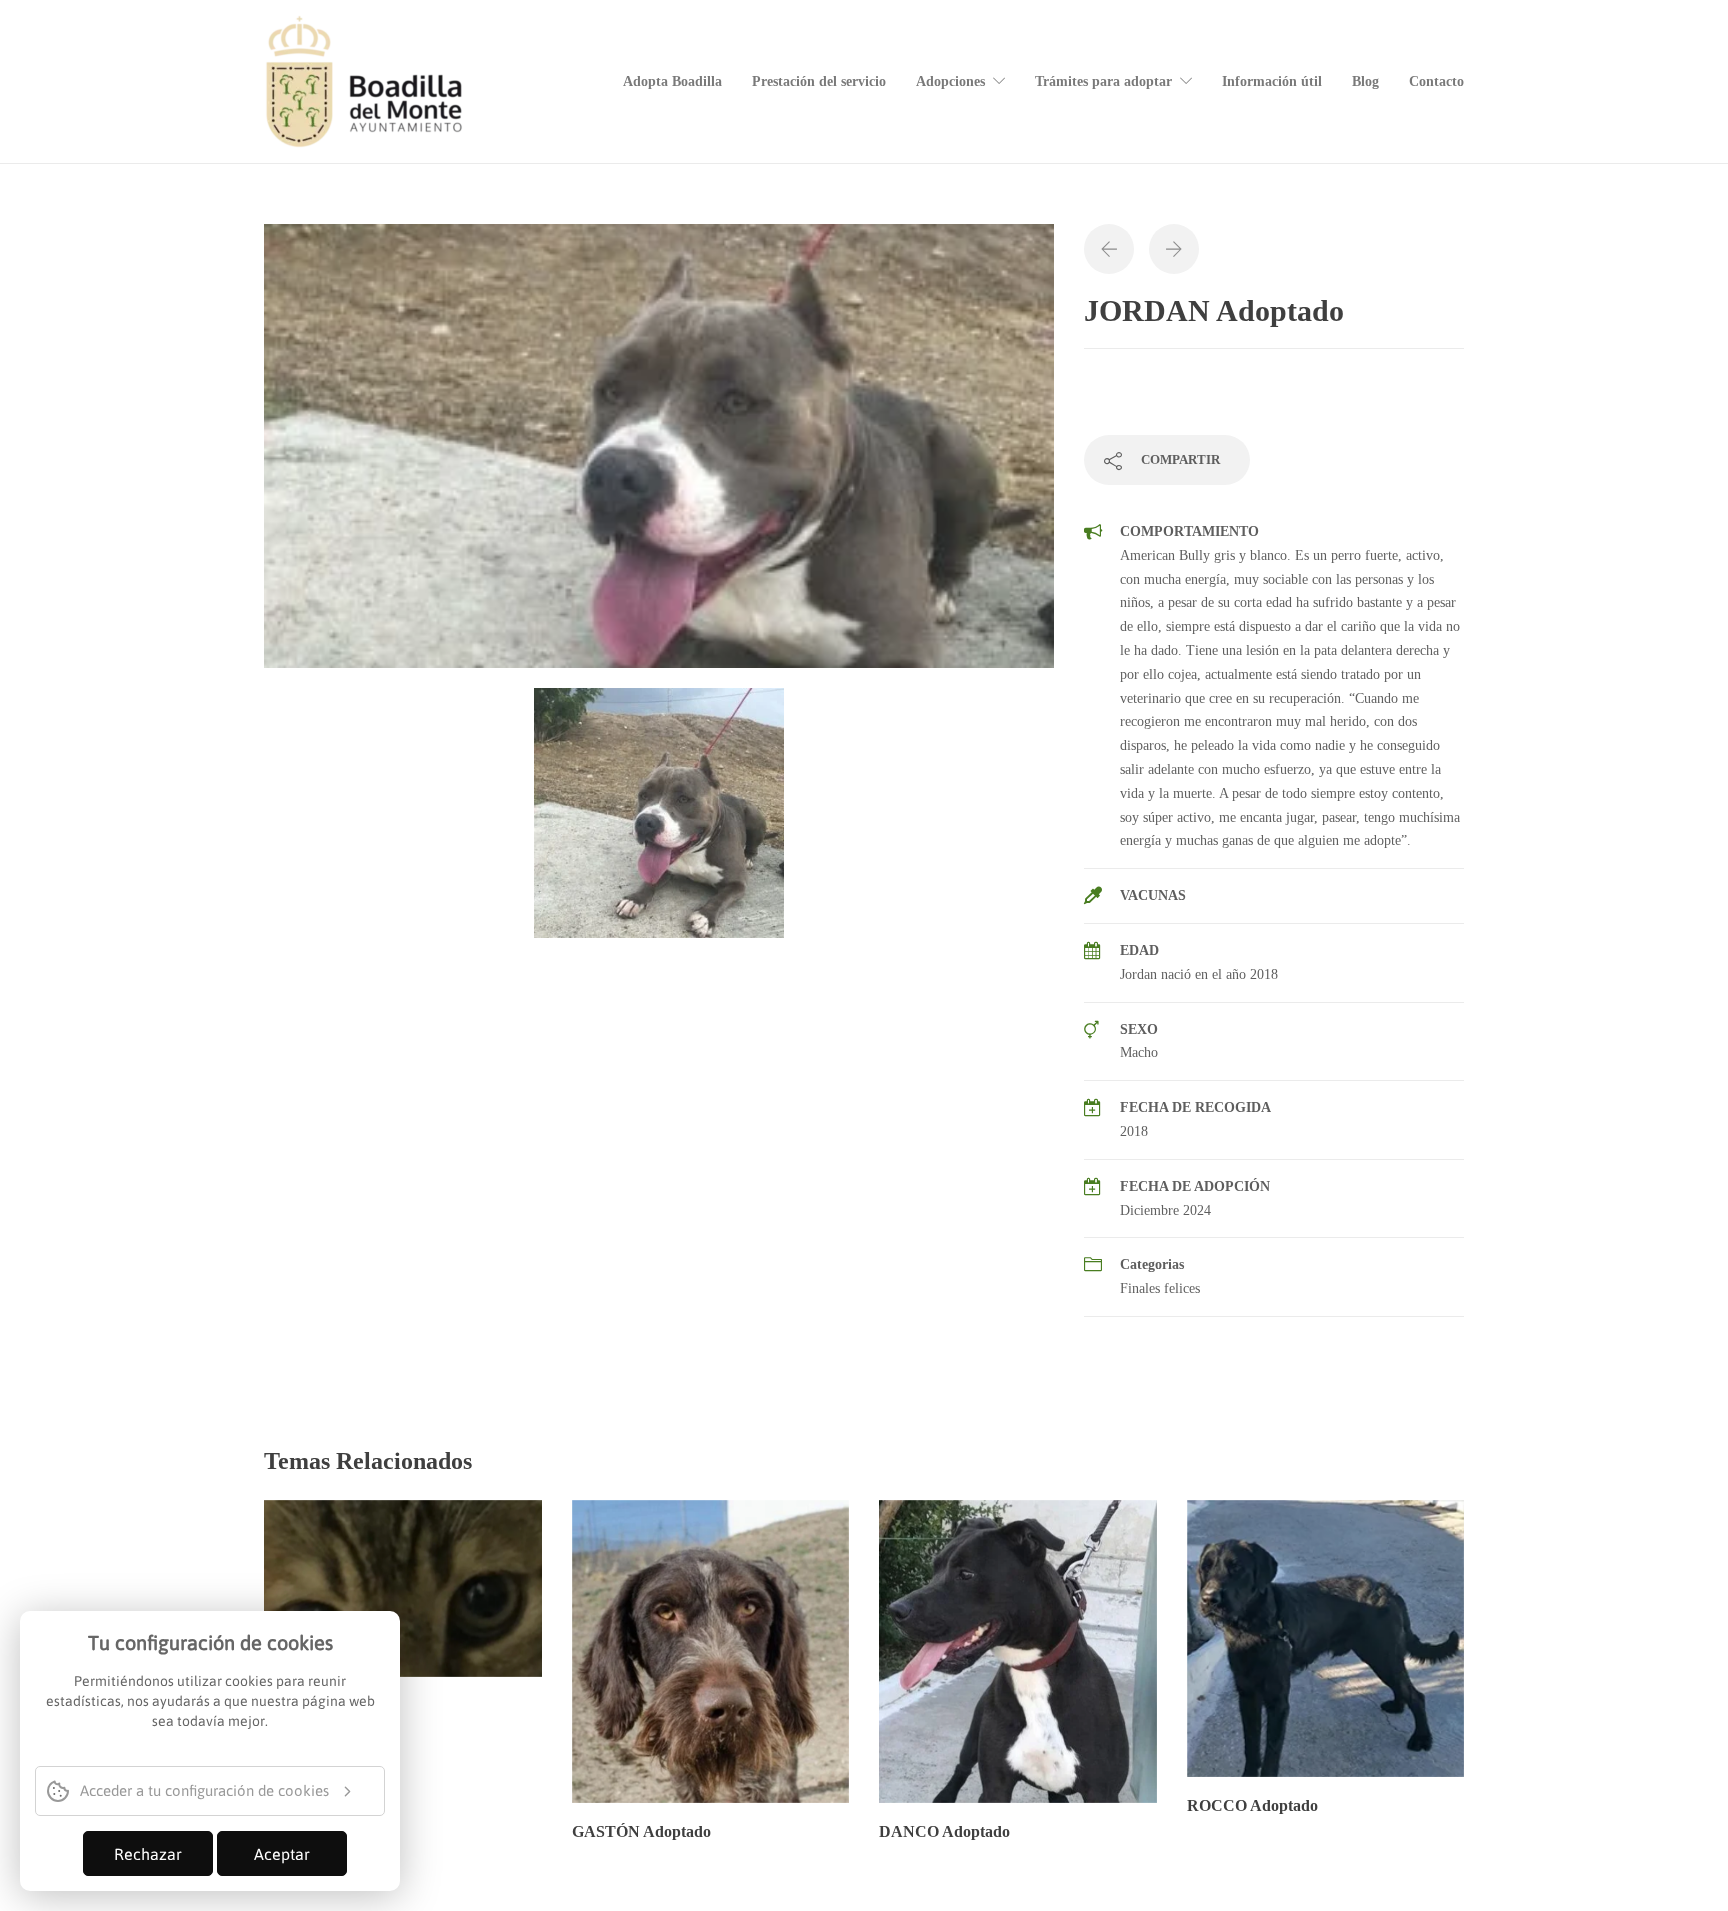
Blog (1365, 81)
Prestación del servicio (819, 81)
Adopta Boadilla (672, 81)
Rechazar (148, 1854)
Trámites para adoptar (1103, 81)
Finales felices (1160, 1288)
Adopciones (950, 81)
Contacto (1436, 81)
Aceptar (282, 1854)
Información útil (1272, 81)
